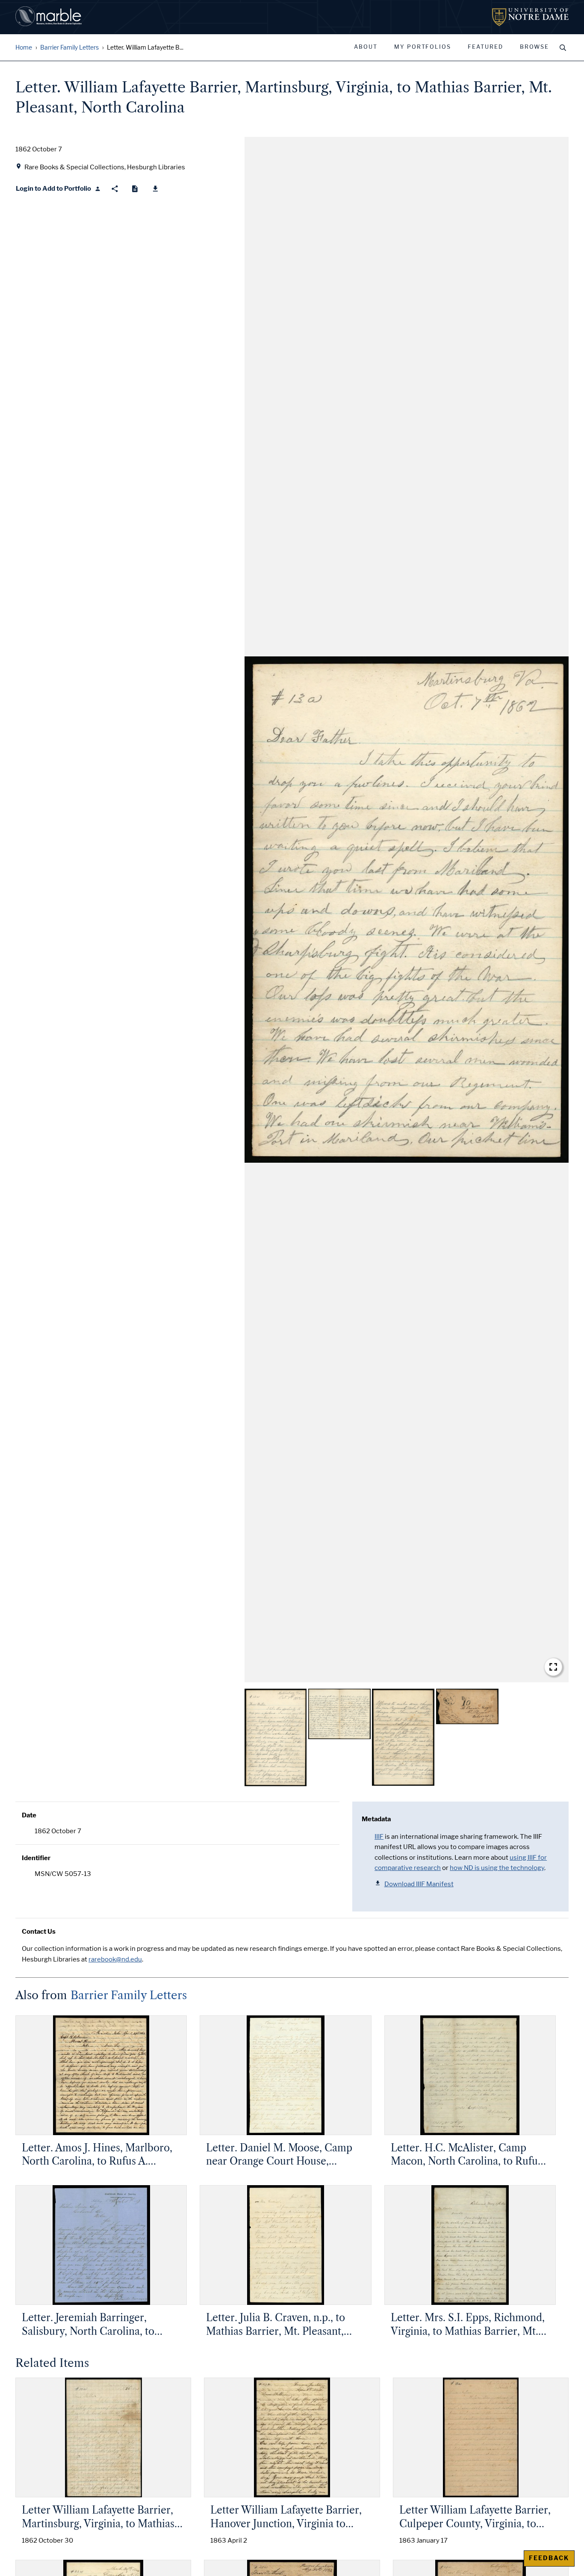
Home (24, 48)
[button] (407, 910)
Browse (534, 47)
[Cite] (135, 189)
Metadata (376, 1819)
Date (29, 1815)
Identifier (36, 1858)
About (366, 47)
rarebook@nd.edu (115, 1959)
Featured (485, 47)
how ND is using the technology (497, 1868)
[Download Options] (155, 189)
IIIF (379, 1837)
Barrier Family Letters (69, 48)
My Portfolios (423, 47)
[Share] (115, 189)
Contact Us (39, 1932)
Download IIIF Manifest (419, 1884)
